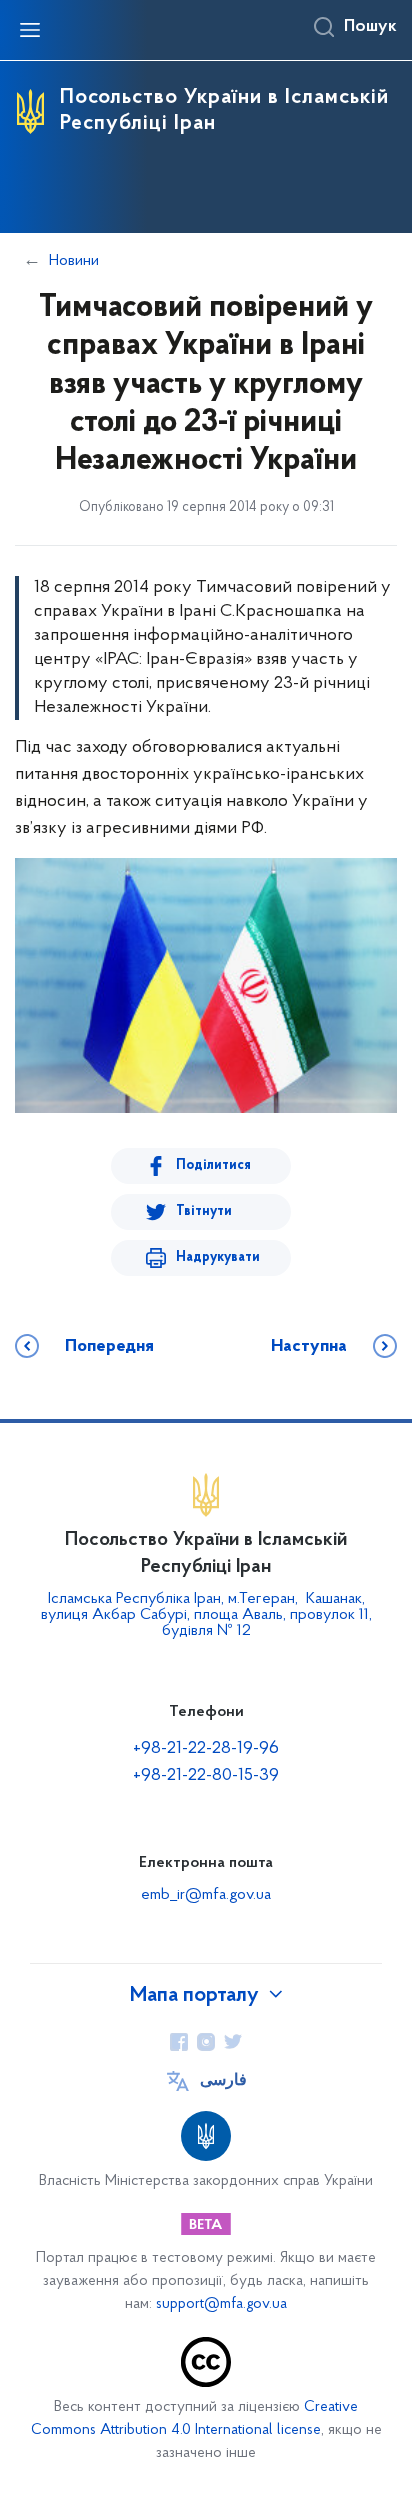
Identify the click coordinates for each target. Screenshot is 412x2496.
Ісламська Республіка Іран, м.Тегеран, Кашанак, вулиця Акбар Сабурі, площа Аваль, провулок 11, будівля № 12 (206, 1615)
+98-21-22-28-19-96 (206, 1749)
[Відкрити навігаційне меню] (30, 30)
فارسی (223, 2081)
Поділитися (213, 1165)
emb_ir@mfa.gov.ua (206, 1895)
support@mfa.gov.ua (221, 2304)
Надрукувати (218, 1257)
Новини (74, 261)
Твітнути (204, 1211)
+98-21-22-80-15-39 (206, 1776)
